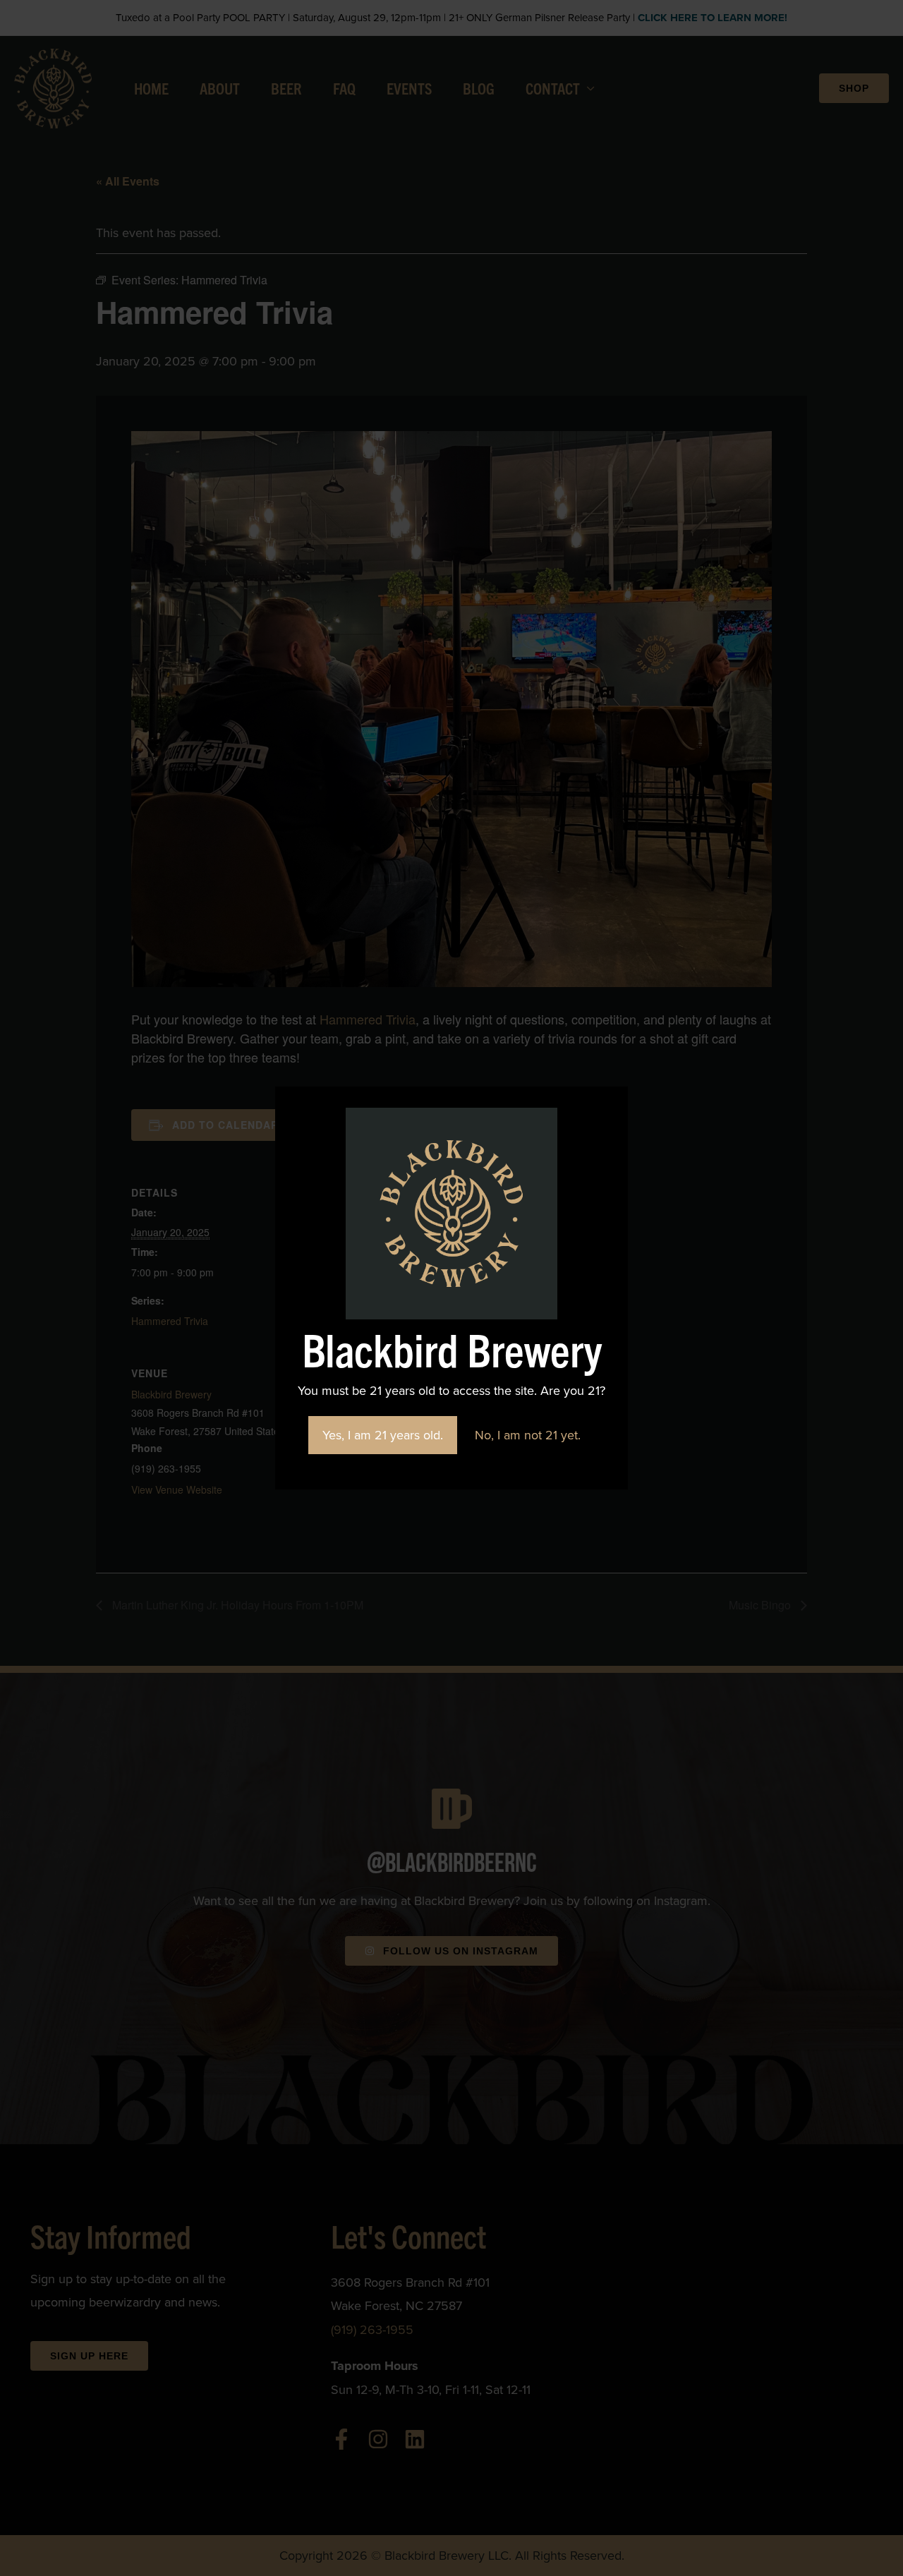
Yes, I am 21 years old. (383, 1435)
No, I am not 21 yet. (528, 1435)
